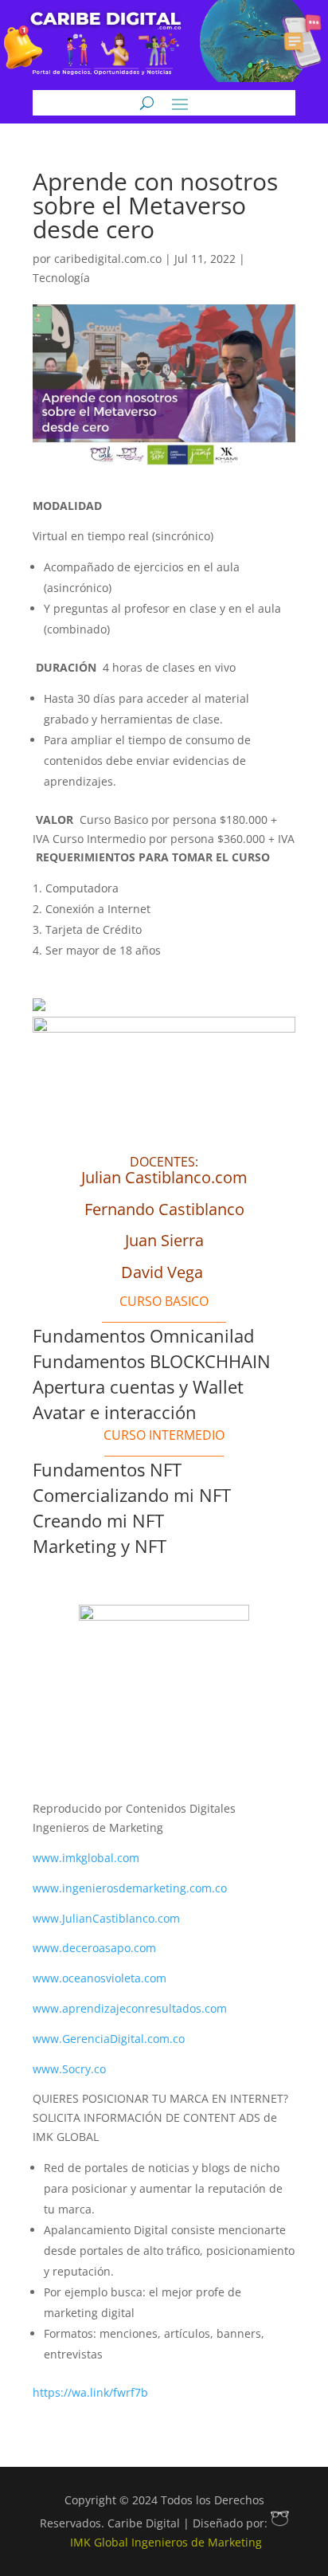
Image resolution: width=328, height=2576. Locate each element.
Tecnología (61, 278)
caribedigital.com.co (108, 259)
